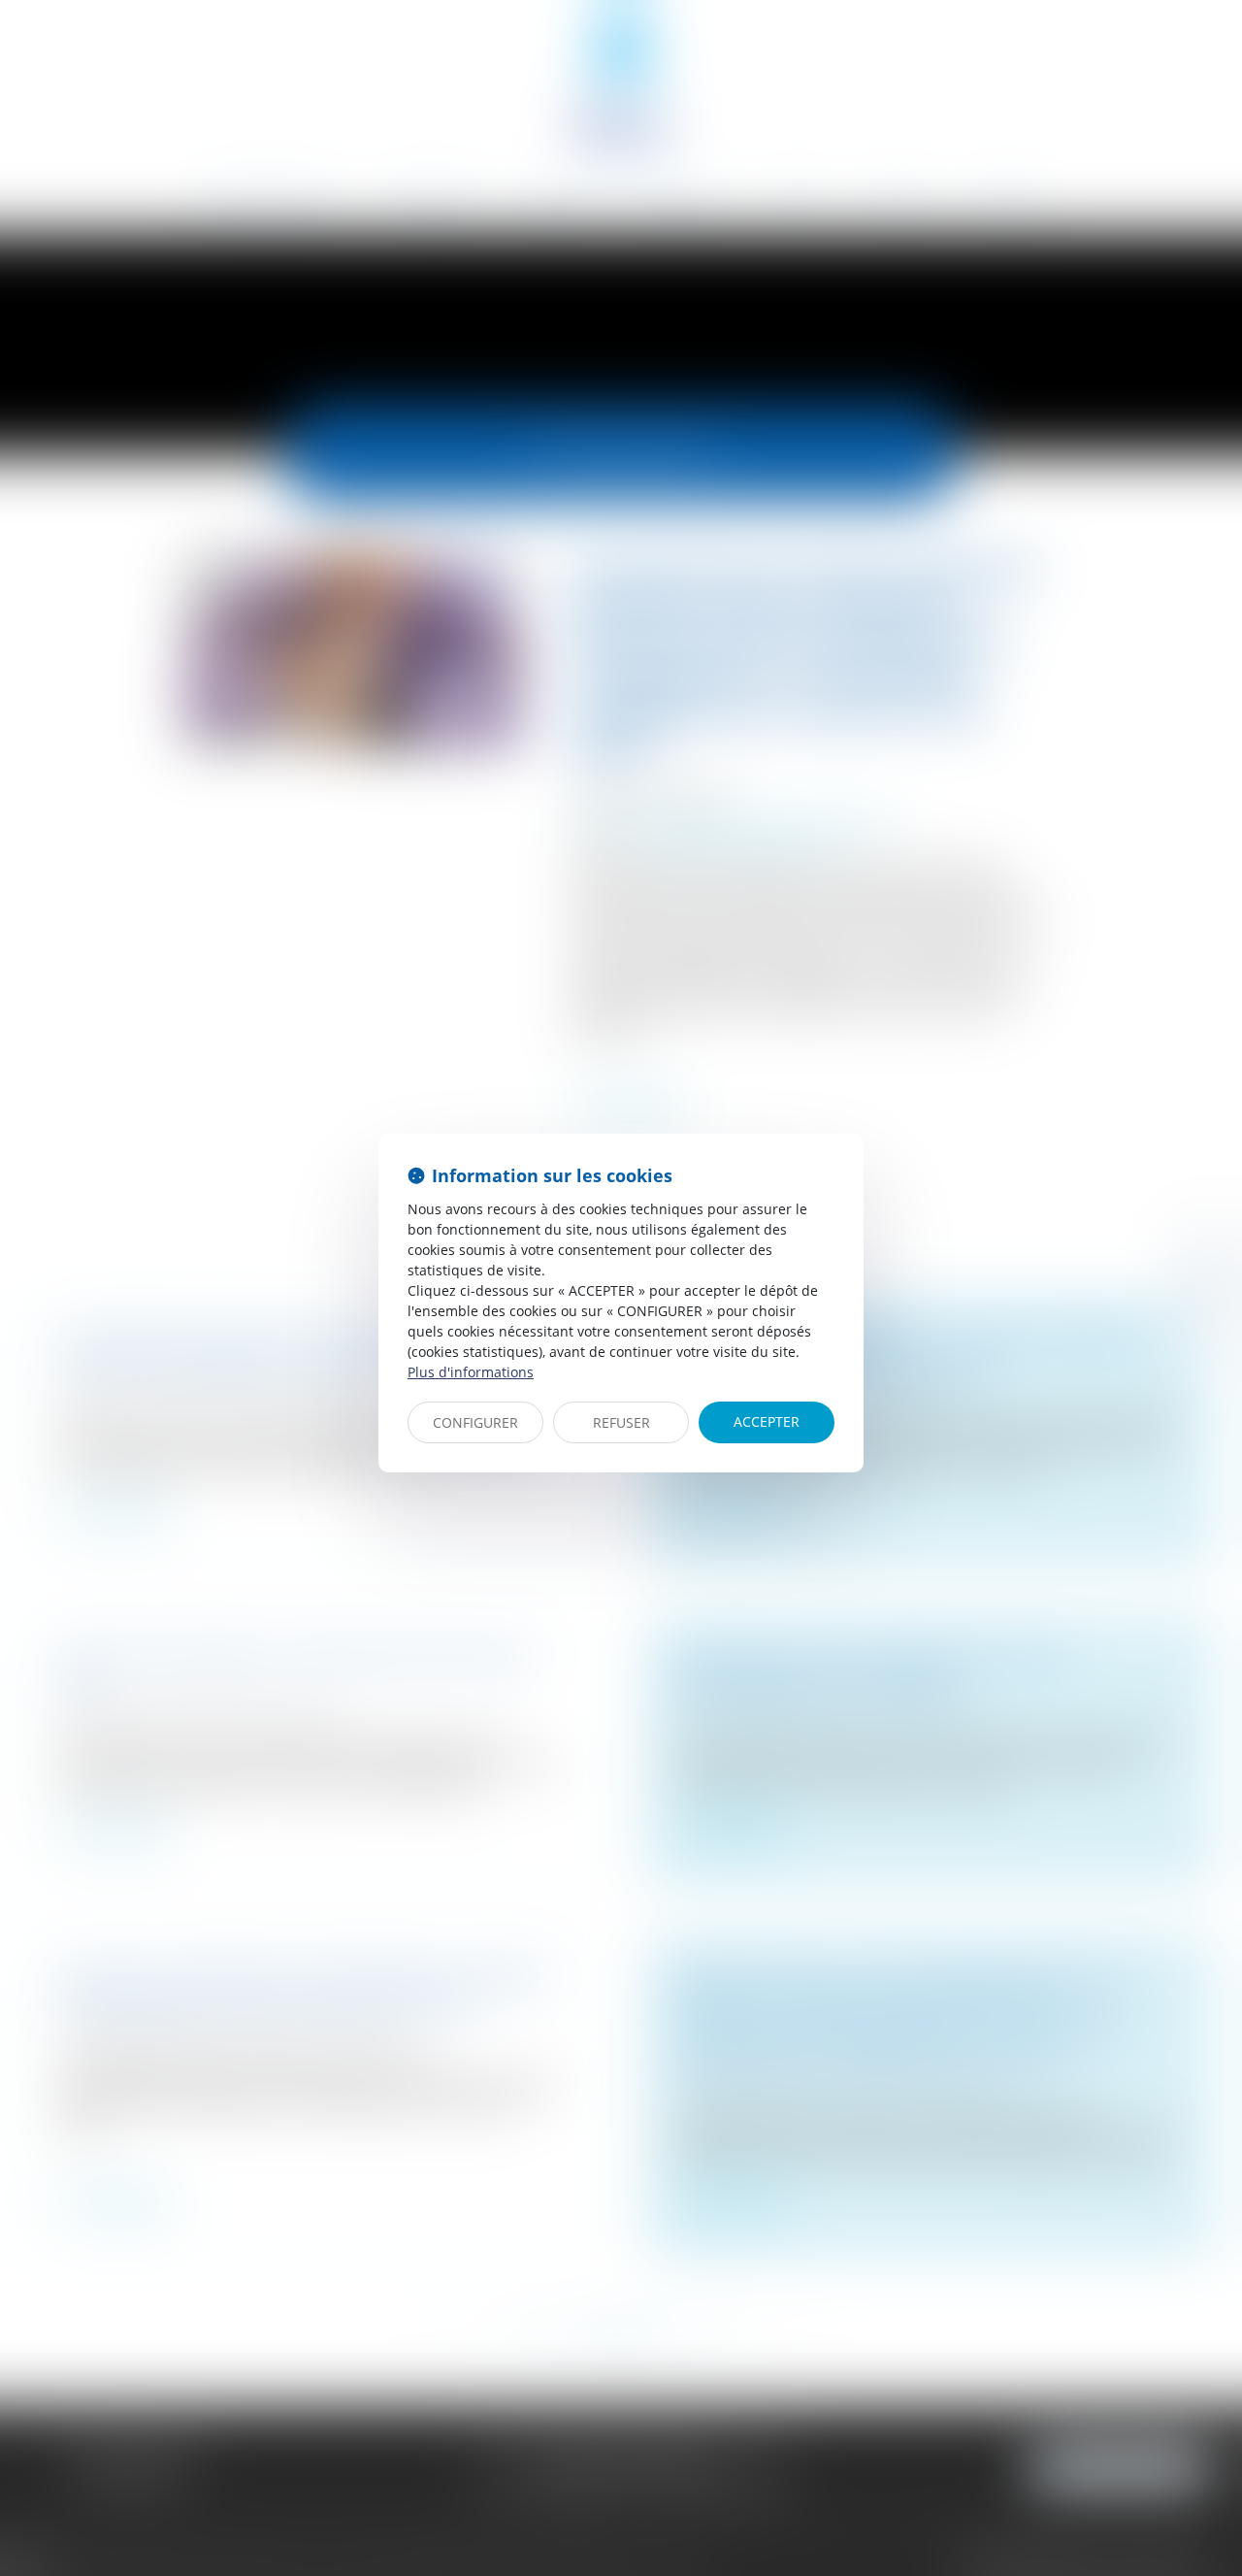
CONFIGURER (475, 1422)
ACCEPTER (767, 1421)
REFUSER (621, 1422)
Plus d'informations (471, 1372)
